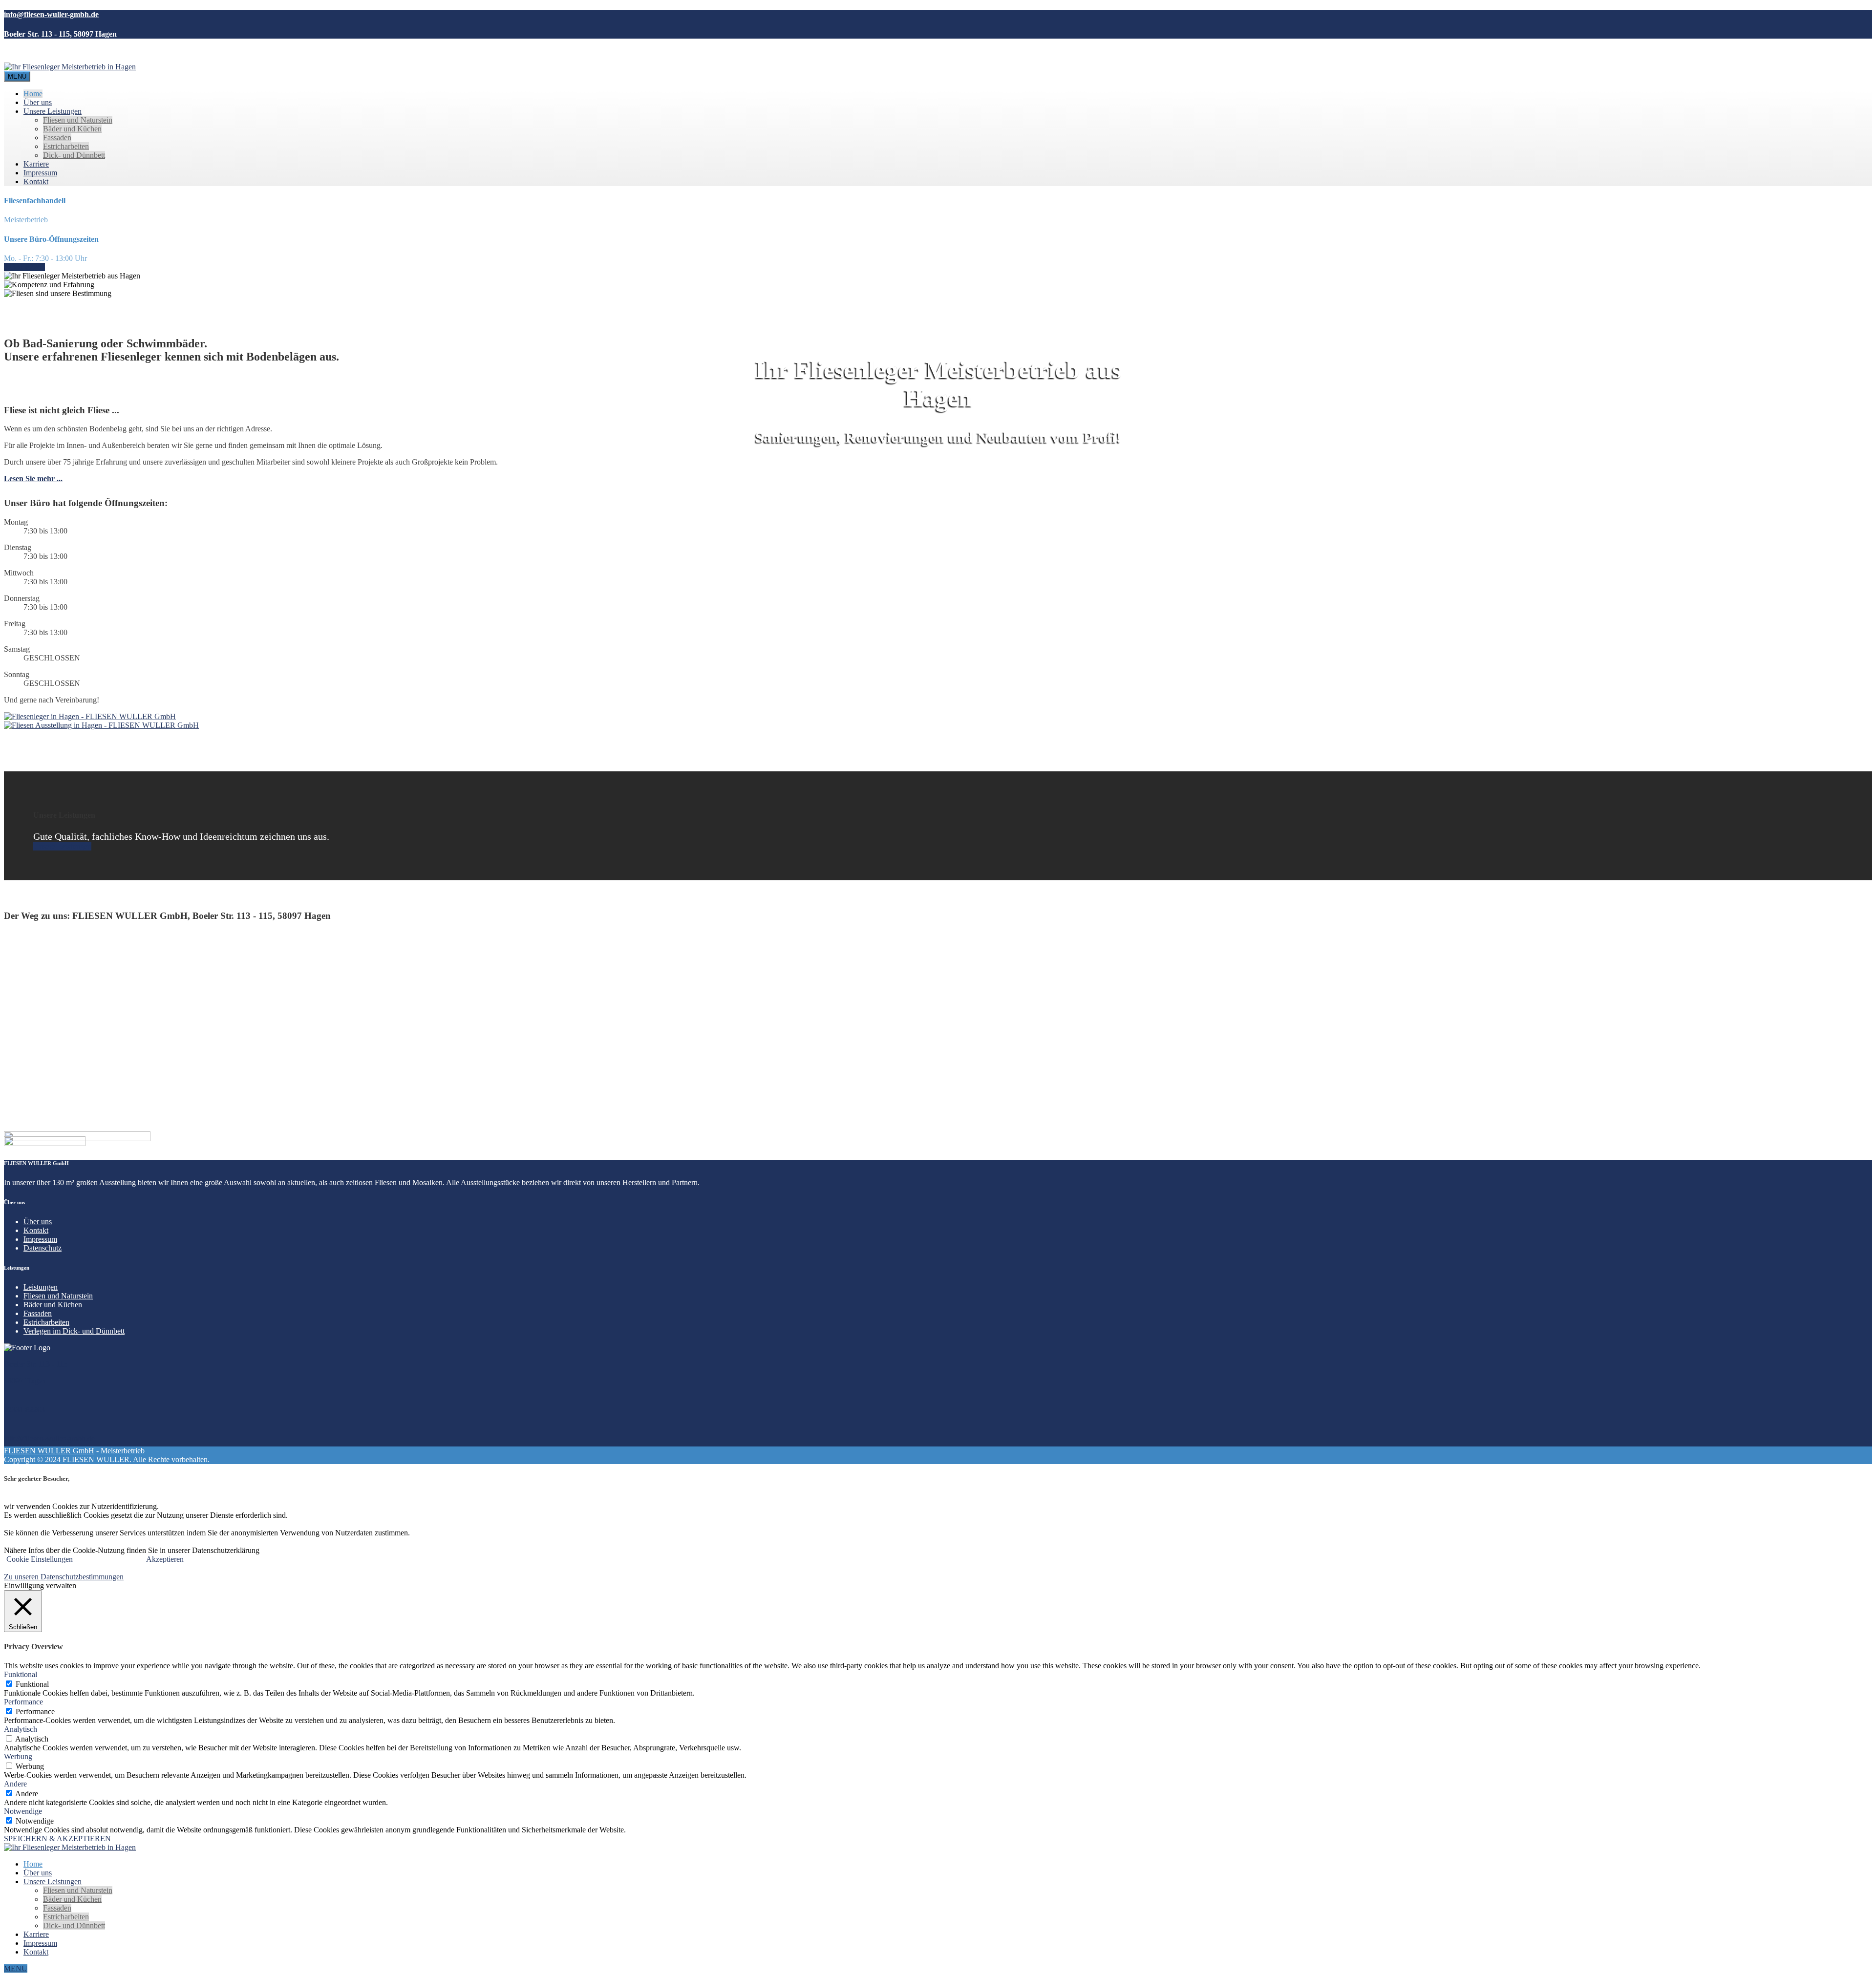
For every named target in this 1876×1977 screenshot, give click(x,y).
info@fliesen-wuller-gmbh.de (49, 1438)
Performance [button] (23, 1702)
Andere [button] (15, 1784)
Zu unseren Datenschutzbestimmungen (64, 1577)
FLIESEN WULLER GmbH (49, 1451)
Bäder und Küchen (72, 129)
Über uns (38, 102)
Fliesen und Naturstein (78, 120)
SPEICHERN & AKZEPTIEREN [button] (57, 1839)
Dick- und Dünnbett (74, 155)
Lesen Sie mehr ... (33, 478)
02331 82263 (24, 267)
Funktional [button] (21, 1674)
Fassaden (57, 138)
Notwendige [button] (23, 1811)
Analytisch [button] (21, 1729)
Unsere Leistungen (53, 111)
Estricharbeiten (66, 146)
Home (33, 94)
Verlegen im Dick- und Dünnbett (74, 1331)
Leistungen (41, 1287)
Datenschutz (43, 1248)
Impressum (40, 173)
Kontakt (36, 181)
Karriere (36, 164)
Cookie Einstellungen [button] (40, 1559)
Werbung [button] (18, 1756)
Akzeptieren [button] (165, 1559)
